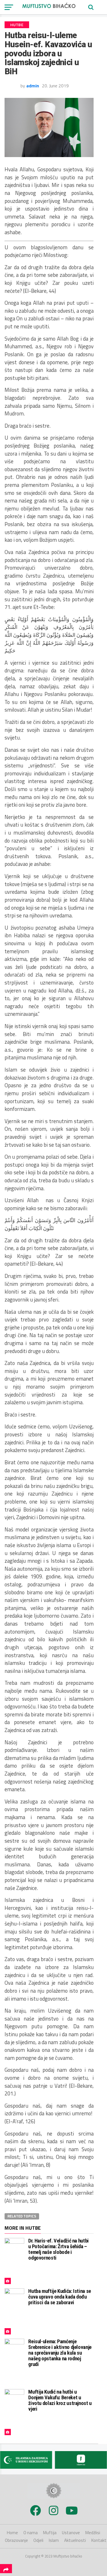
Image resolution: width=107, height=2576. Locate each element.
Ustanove (71, 2533)
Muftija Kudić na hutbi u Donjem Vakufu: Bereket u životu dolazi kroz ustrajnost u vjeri (60, 2400)
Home (12, 2533)
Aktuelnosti (75, 2540)
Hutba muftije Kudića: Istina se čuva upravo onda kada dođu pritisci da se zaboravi (60, 2297)
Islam (54, 2540)
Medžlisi (93, 2533)
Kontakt (99, 2540)
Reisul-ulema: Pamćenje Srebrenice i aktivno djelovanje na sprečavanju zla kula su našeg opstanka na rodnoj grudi (60, 2353)
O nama (31, 2533)
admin (33, 86)
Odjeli (38, 2540)
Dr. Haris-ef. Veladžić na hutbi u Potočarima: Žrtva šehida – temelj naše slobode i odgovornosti (58, 2249)
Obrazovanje (16, 2540)
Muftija (50, 2533)
